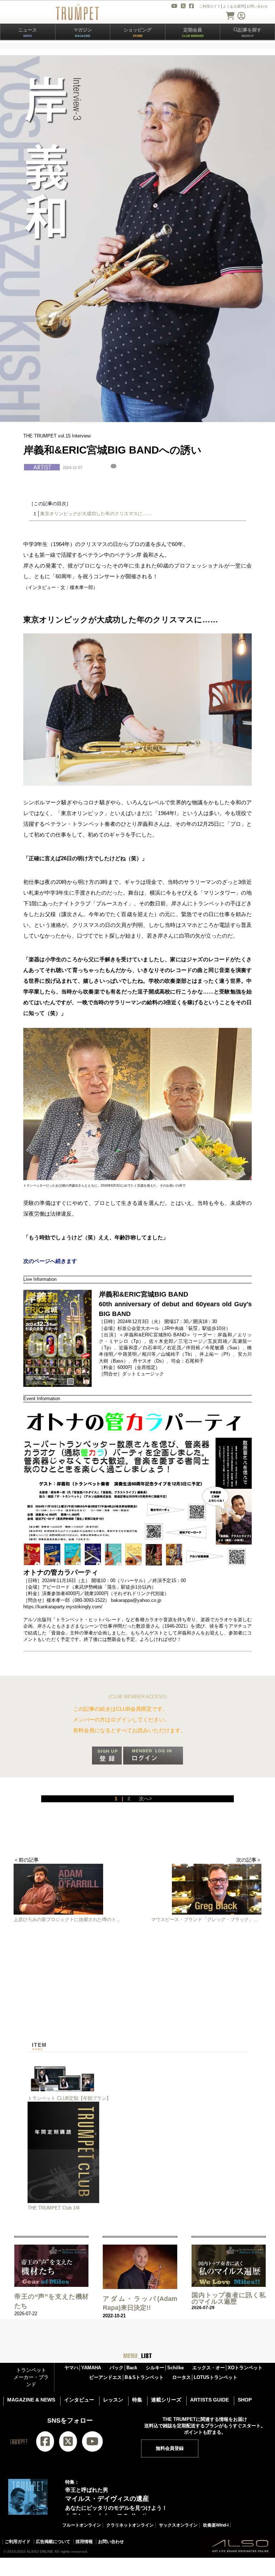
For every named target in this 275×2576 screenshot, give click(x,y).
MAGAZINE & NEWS (31, 2400)
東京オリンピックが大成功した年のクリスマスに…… (96, 514)
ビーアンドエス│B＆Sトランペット (126, 2377)
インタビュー (79, 2400)
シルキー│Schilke (165, 2368)
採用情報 (84, 2542)
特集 (137, 2400)
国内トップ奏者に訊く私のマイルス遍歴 (229, 2298)
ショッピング (137, 32)
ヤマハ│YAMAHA (83, 2368)
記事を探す (250, 32)
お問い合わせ (111, 2542)
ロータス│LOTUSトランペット (205, 2377)
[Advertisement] (137, 1992)
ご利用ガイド (18, 2542)
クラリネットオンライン (130, 2525)
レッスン (113, 2400)
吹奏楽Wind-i (216, 2525)
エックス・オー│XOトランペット (227, 2368)
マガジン (83, 32)
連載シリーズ (166, 2400)
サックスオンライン (178, 2525)
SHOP (245, 2400)
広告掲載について (53, 2542)
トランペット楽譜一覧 (83, 2562)
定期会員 (193, 32)
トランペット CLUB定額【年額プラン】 (69, 2098)
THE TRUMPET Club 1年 (54, 2208)
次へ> (145, 1799)
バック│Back (123, 2368)
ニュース (28, 32)
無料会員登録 (170, 2448)
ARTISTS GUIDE (209, 2400)
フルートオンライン (82, 2525)
